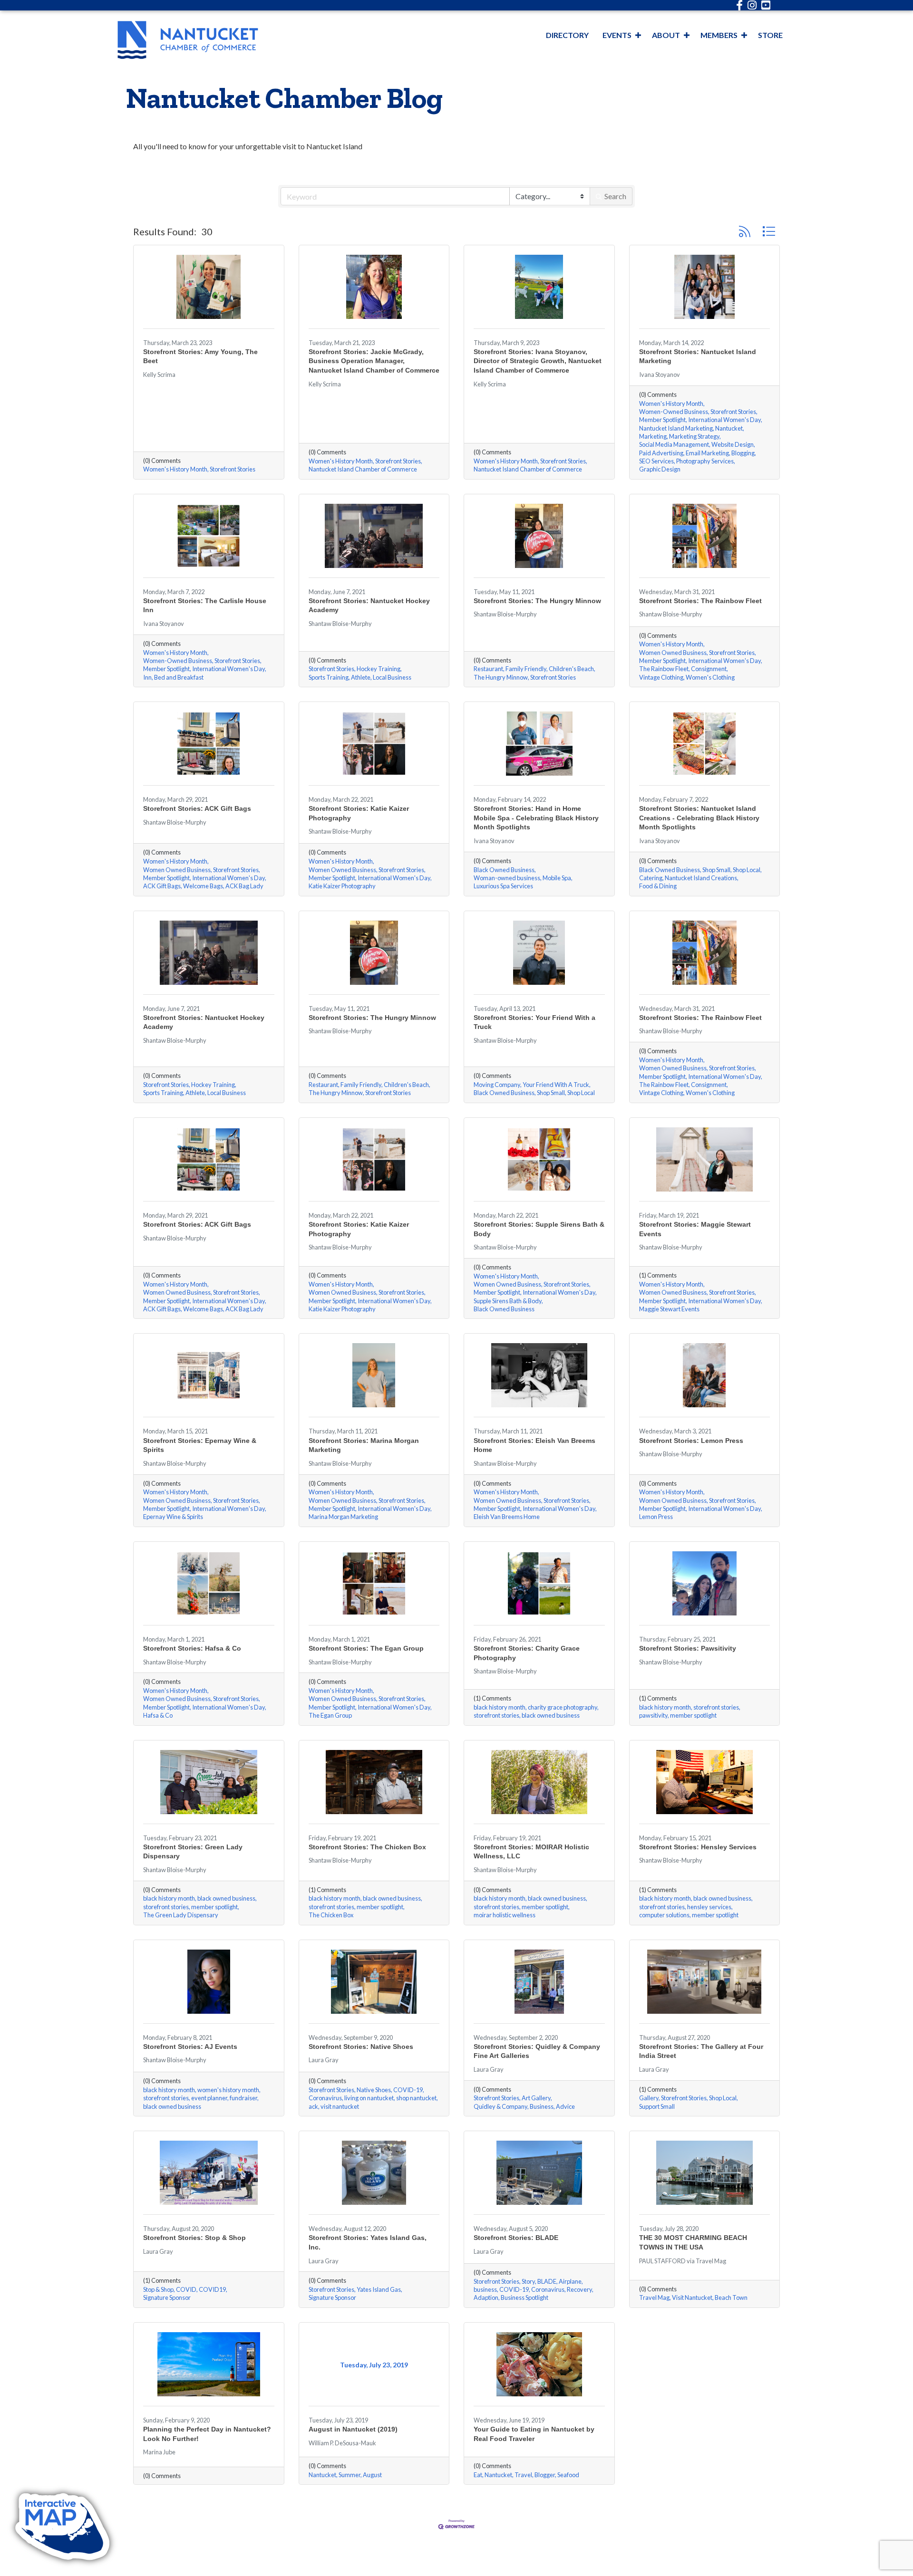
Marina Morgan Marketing (343, 1517)
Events (617, 35)
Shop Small (716, 870)
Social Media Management (674, 445)
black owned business (551, 1716)
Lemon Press (656, 1517)
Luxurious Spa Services (503, 886)
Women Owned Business (673, 653)
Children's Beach (571, 669)
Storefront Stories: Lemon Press (691, 1441)
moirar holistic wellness (505, 1915)
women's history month (228, 2090)
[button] (745, 231)
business (485, 2290)
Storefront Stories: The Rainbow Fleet (700, 601)
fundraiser (243, 2098)
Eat (478, 2475)
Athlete (361, 678)
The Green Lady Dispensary (181, 1915)
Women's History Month (175, 469)
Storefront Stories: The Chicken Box (367, 1847)
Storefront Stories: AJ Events (190, 2047)
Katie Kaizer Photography (342, 886)
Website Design (733, 445)
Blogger (545, 2475)
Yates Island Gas (379, 2290)
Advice (565, 2107)
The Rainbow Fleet (664, 669)
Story (528, 2282)
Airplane (570, 2282)
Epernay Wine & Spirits (173, 1517)
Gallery (649, 2098)
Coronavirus (325, 2098)
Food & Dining (658, 886)
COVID (186, 2290)
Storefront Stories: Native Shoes (361, 2047)
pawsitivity (653, 1716)
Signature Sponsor (167, 2298)
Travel (523, 2475)
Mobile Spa (557, 878)
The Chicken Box (331, 1915)
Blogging (743, 453)
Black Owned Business (504, 870)
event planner (209, 2098)
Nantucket (729, 428)
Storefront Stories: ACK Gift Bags (197, 808)
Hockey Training (379, 669)
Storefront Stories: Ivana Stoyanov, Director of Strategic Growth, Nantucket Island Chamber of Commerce (538, 361)
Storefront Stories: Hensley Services (698, 1847)
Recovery (579, 2290)
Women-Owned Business (674, 412)
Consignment (709, 669)
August (372, 2475)
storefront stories (496, 1716)
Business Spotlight (524, 2298)
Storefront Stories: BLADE (516, 2238)
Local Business (392, 678)
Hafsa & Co (158, 1716)
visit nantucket (340, 2107)
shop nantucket (416, 2098)
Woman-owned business (507, 878)
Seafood (568, 2475)
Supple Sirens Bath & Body (508, 1301)
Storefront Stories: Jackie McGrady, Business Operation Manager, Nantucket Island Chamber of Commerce (374, 361)
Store (770, 35)
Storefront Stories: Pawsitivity (688, 1648)
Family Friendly (526, 669)
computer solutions (664, 1915)
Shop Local (747, 870)
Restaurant (488, 669)
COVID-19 (408, 2090)
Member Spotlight (662, 420)
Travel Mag (654, 2298)
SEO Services (656, 461)
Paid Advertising (661, 453)
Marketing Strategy (694, 437)
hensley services (709, 1907)
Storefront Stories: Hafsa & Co (192, 1648)
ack (313, 2107)
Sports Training (329, 678)
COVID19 (212, 2290)
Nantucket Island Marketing (676, 428)
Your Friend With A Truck (556, 1085)
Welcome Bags (203, 886)
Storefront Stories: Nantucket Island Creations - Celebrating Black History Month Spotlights (699, 818)
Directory (567, 35)
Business (542, 2107)
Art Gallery (536, 2098)
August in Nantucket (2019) (353, 2429)
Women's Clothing (710, 678)
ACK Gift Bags (162, 886)
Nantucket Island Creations (701, 878)
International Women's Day (724, 420)
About (666, 35)
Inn (147, 678)
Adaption (486, 2298)
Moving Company (497, 1085)
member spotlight (693, 1716)
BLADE (547, 2282)
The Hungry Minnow (501, 678)
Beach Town (731, 2298)
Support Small (657, 2107)
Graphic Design (660, 469)
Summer (350, 2475)
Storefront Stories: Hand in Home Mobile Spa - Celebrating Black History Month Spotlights (536, 818)
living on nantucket (369, 2098)
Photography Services (705, 461)
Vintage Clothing (661, 678)
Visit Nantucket (692, 2298)
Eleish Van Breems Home (507, 1517)
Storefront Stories (233, 469)
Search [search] (615, 196)
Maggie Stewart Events (669, 1309)
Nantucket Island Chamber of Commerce (363, 469)
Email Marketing (707, 453)
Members (719, 35)
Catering (651, 878)
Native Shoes (374, 2090)
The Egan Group (330, 1716)
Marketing (653, 437)
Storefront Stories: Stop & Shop (194, 2238)
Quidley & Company (500, 2107)
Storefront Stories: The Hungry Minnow (537, 601)
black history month (500, 1707)
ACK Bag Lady (244, 886)
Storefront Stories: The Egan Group (366, 1648)
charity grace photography (563, 1707)
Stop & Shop (158, 2290)
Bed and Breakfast (179, 678)
